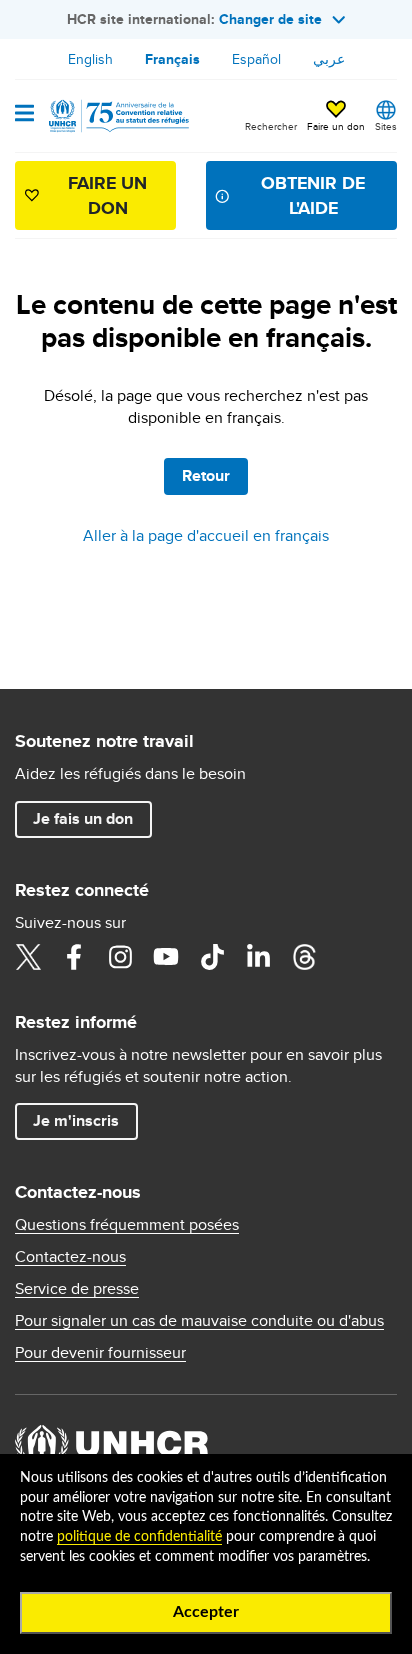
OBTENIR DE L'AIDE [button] (313, 195)
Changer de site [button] (270, 19)
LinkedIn (258, 957)
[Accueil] (117, 116)
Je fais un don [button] (83, 818)
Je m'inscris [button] (76, 1120)
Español (256, 59)
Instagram (120, 957)
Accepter (206, 1612)
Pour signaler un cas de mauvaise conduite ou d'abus (199, 1321)
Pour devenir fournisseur (100, 1353)
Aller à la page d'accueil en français (206, 535)
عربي (329, 59)
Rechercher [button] (271, 126)
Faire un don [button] (336, 126)
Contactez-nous (70, 1257)
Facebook (74, 957)
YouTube (166, 957)
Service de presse (77, 1289)
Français (172, 59)
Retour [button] (206, 475)
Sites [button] (386, 126)
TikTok (212, 957)
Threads (304, 957)
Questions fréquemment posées (127, 1225)
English (90, 59)
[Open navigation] (24, 115)
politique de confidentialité (139, 1537)
